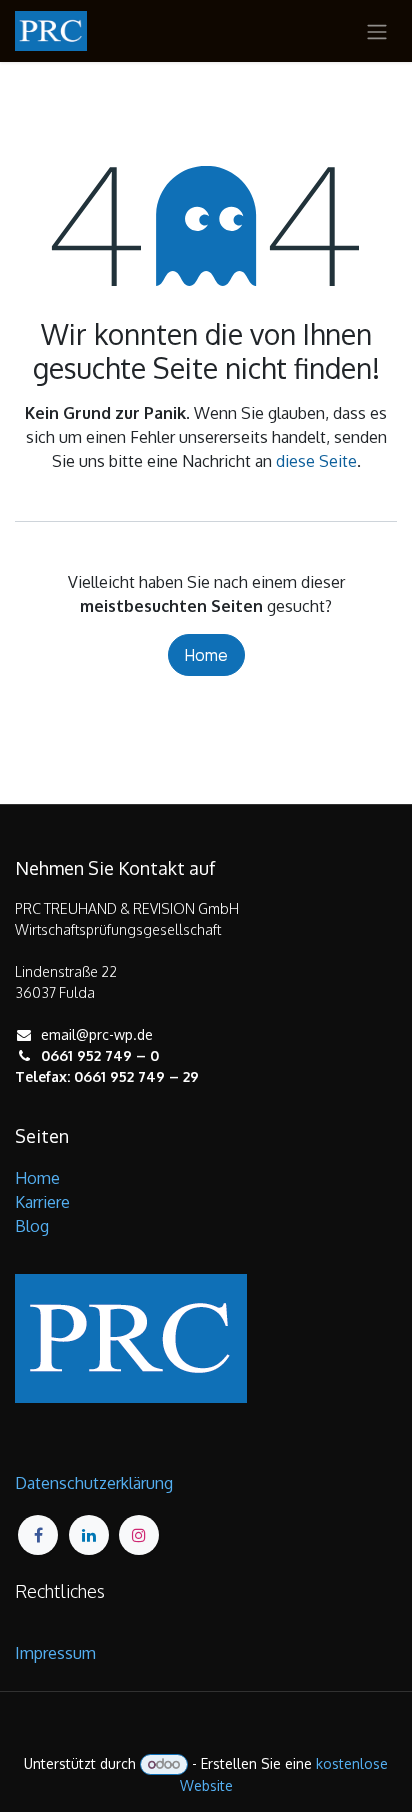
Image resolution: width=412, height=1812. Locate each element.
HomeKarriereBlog (42, 1202)
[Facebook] (38, 1535)
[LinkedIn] (89, 1535)
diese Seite (316, 461)
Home (206, 655)
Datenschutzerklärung (94, 1483)
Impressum (55, 1653)
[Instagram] (139, 1535)
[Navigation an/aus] (377, 31)
